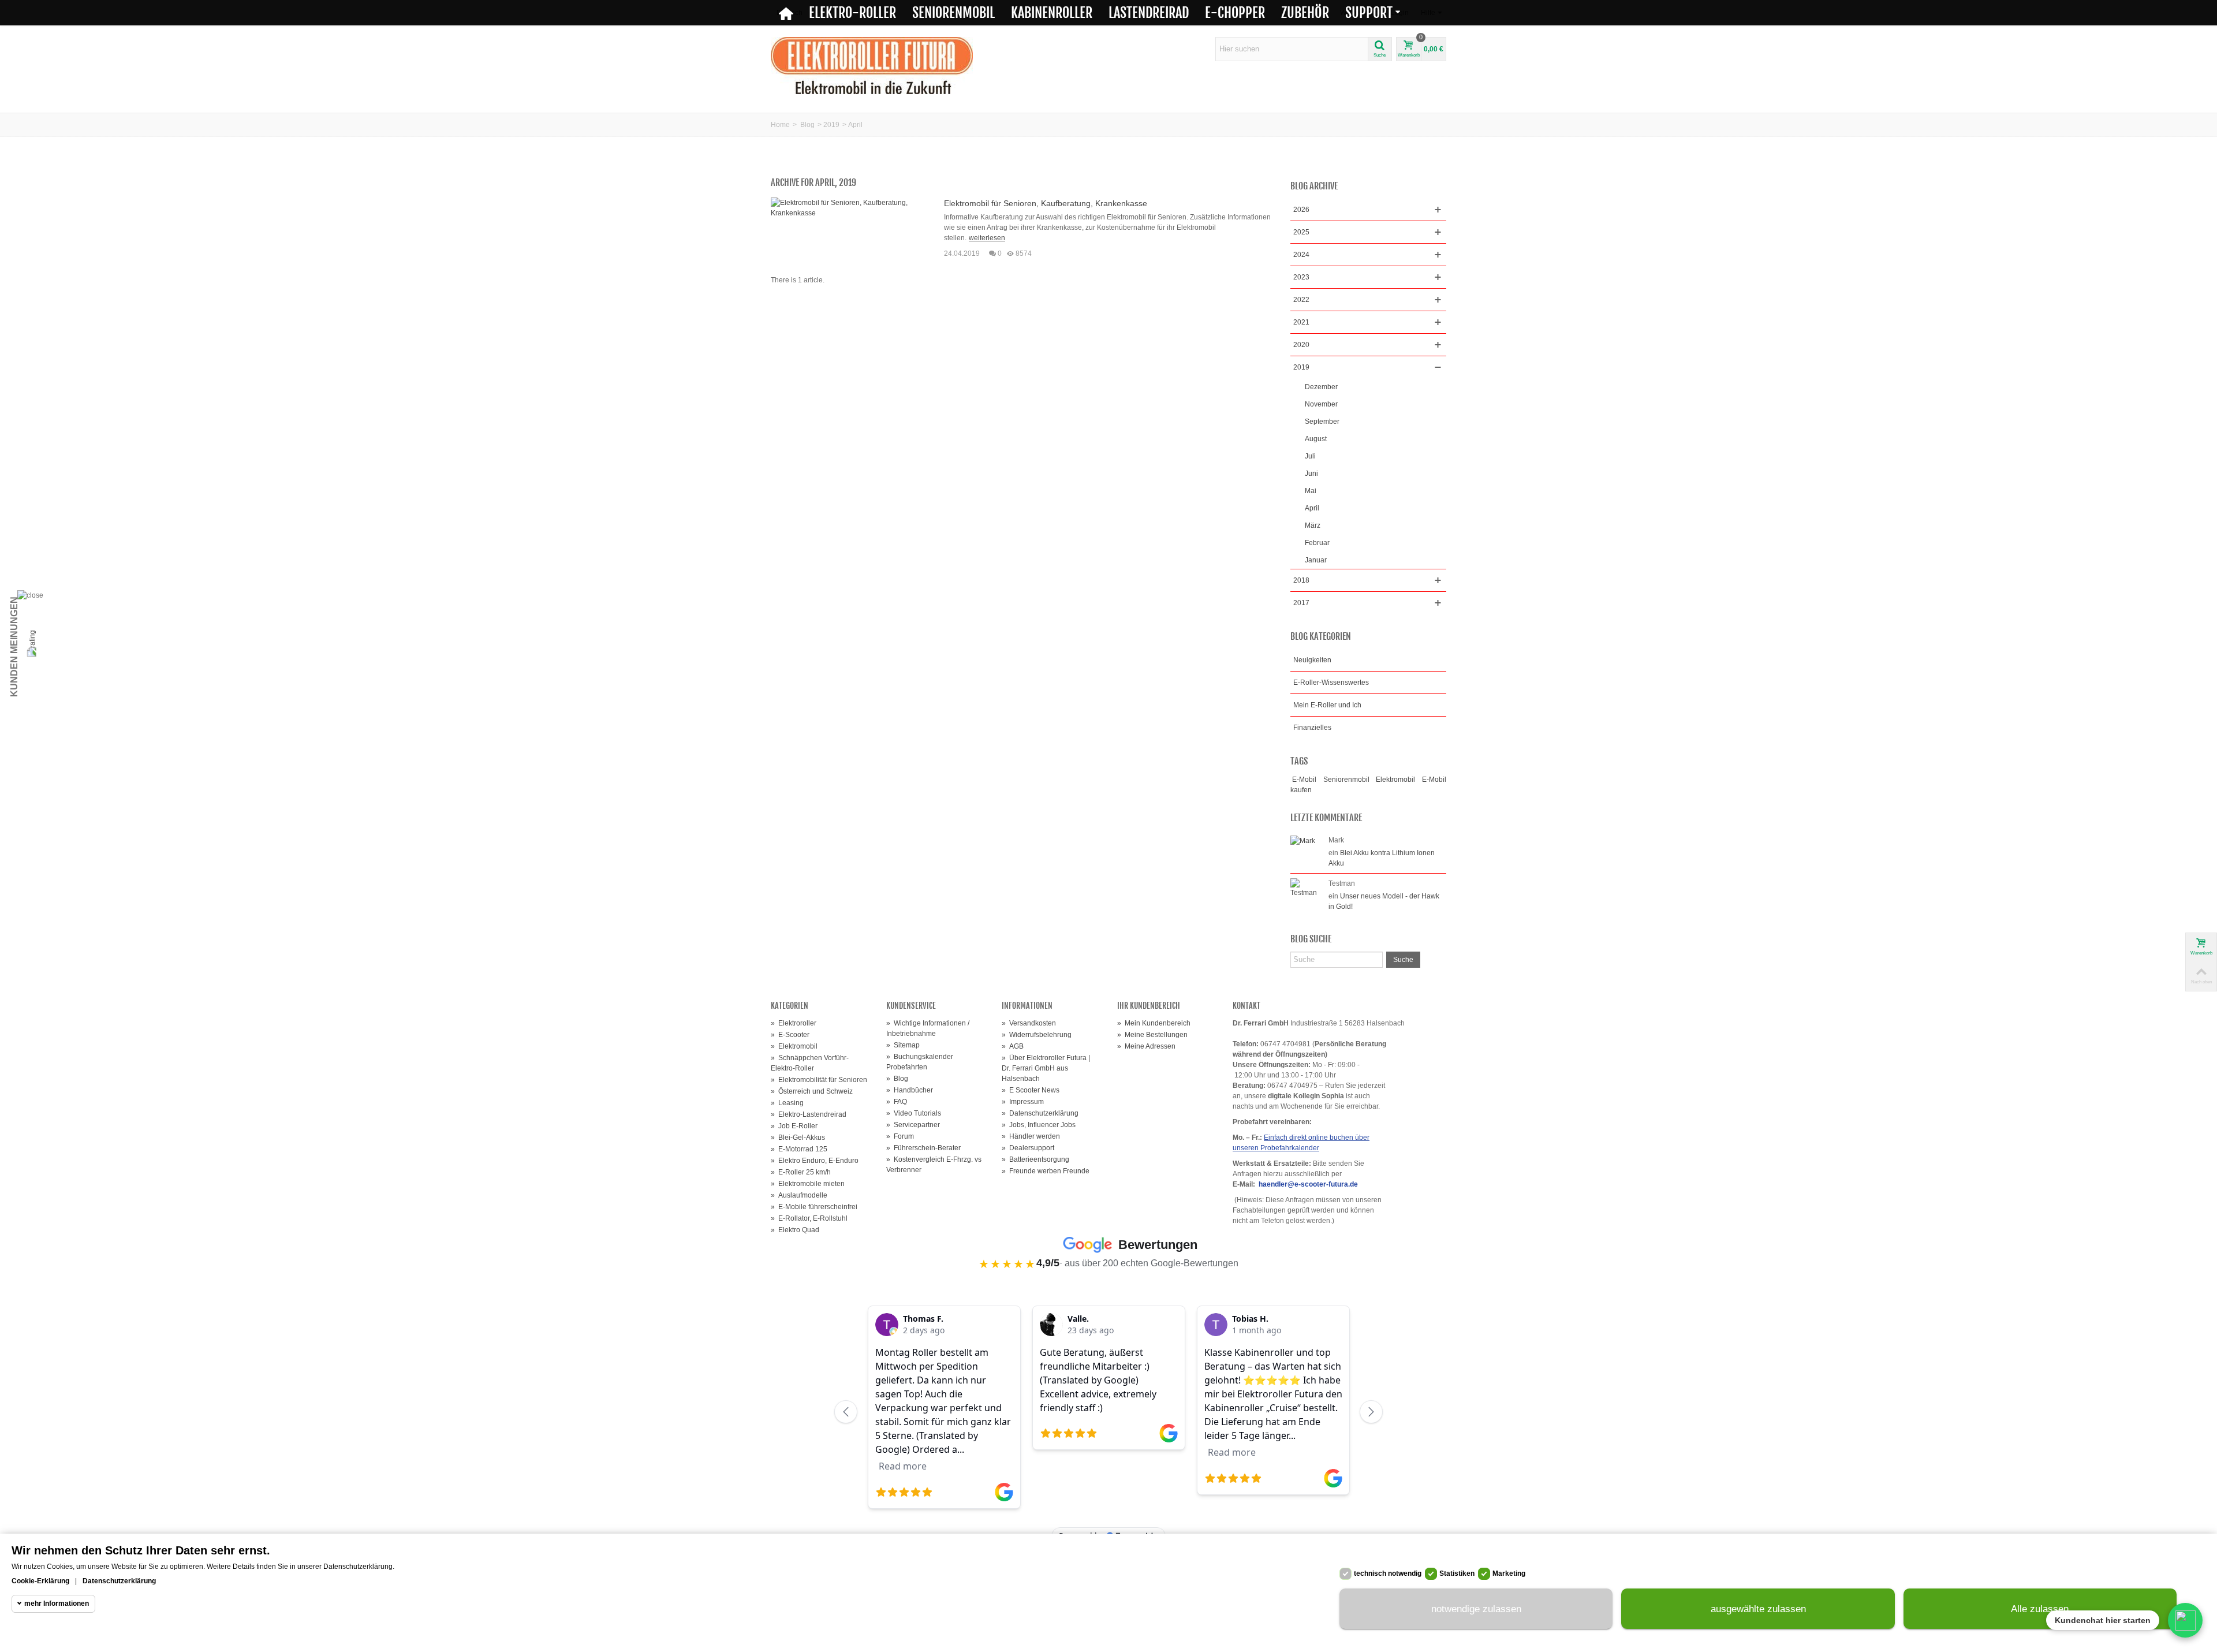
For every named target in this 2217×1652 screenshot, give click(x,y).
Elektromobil (1395, 780)
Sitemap (903, 1045)
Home (780, 125)
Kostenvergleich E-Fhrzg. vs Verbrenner (934, 1165)
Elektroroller (794, 1023)
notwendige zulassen (1476, 1609)
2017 (1301, 603)
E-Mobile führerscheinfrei (814, 1207)
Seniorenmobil (953, 13)
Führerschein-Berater (923, 1148)
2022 (1301, 300)
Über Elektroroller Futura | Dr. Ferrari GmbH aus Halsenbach (1046, 1068)
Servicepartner (913, 1125)
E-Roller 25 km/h (801, 1172)
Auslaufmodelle (799, 1195)
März (1313, 525)
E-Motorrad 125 (799, 1149)
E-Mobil (1304, 780)
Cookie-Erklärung (40, 1581)
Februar (1317, 543)
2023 (1301, 277)
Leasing (787, 1103)
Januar (1316, 560)
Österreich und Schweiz (812, 1091)
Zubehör (1305, 13)
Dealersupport (1028, 1148)
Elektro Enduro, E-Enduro (815, 1161)
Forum (900, 1136)
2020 (1301, 345)
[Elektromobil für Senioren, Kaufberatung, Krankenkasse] (849, 207)
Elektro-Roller (852, 13)
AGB (1013, 1046)
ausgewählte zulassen (1758, 1609)
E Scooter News (1031, 1090)
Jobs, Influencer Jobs (1039, 1125)
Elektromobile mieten (808, 1184)
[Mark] (1303, 840)
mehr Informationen (57, 1603)
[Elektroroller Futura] (872, 65)
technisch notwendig (1388, 1573)
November (1321, 404)
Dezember (1321, 387)
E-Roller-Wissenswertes (1331, 683)
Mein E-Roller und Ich (1327, 705)
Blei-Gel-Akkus (798, 1138)
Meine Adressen (1146, 1046)
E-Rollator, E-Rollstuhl (809, 1218)
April (1312, 508)
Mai (1311, 491)
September (1322, 422)
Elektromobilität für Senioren (819, 1080)
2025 (1301, 232)
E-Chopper (1235, 13)
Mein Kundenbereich (1154, 1023)
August (1316, 439)
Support (1369, 13)
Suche (1403, 960)
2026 (1301, 210)
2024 (1301, 255)
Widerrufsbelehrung (1037, 1035)
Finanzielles (1312, 728)
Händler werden (1031, 1136)
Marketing (1509, 1573)
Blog (807, 125)
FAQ (897, 1102)
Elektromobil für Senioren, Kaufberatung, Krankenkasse (1046, 203)
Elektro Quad (795, 1230)
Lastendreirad (1149, 13)
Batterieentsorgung (1035, 1159)
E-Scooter (790, 1035)
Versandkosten (1029, 1023)
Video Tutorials (914, 1113)
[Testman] (1307, 887)
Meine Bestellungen (1152, 1035)
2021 (1301, 322)
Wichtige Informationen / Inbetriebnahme (928, 1028)
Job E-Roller (794, 1126)
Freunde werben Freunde (1046, 1171)
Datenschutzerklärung (1040, 1113)
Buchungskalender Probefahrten (920, 1062)
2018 (1301, 580)
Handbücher (910, 1090)
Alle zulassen (2040, 1609)
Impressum (1023, 1102)
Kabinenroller (1052, 13)
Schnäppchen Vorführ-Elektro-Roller (810, 1063)
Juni (1311, 473)
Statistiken (1457, 1573)
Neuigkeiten (1312, 660)
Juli (1310, 456)
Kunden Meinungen (14, 647)
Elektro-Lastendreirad (809, 1114)
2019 (831, 125)
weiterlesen (987, 238)
